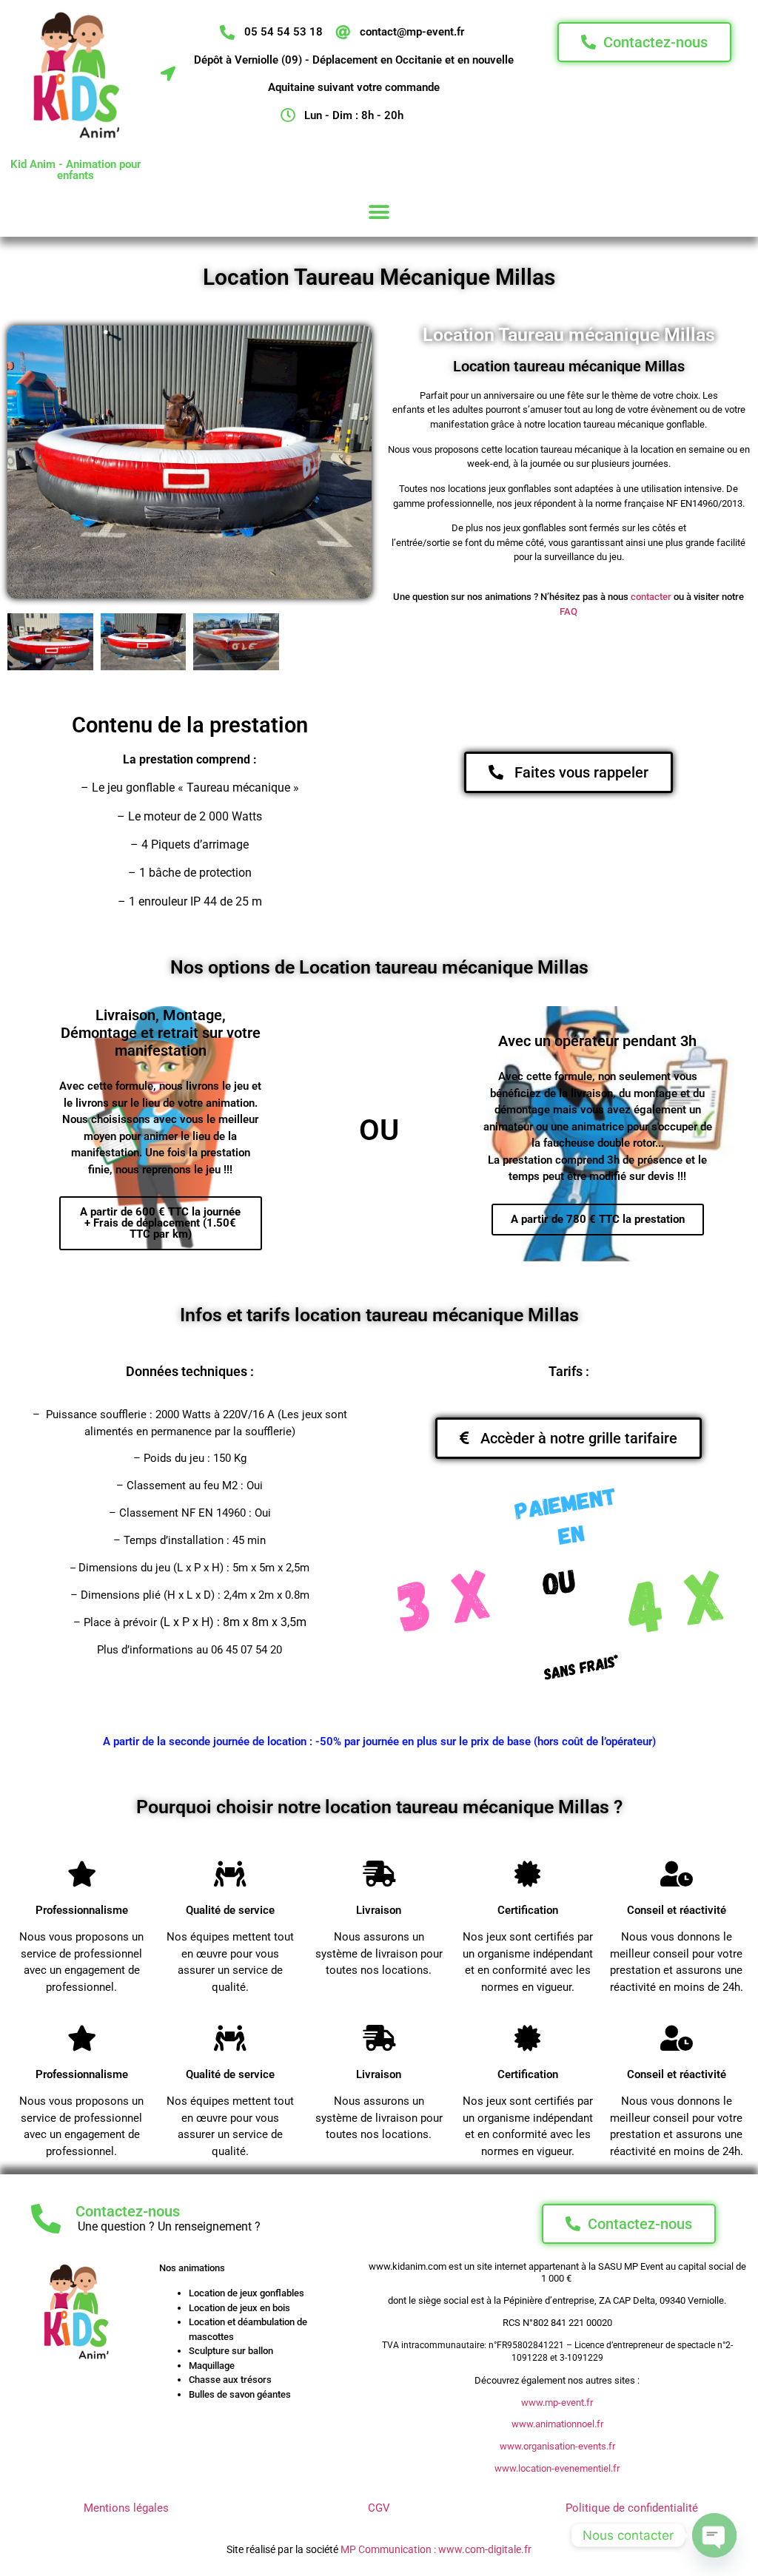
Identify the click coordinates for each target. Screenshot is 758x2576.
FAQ (568, 611)
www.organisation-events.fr (557, 2446)
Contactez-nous (128, 2211)
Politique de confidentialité (632, 2508)
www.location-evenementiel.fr (557, 2468)
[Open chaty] (714, 2535)
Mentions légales (126, 2508)
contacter (651, 597)
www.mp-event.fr (557, 2403)
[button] (379, 213)
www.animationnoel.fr (557, 2424)
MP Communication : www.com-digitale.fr (436, 2549)
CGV (379, 2508)
